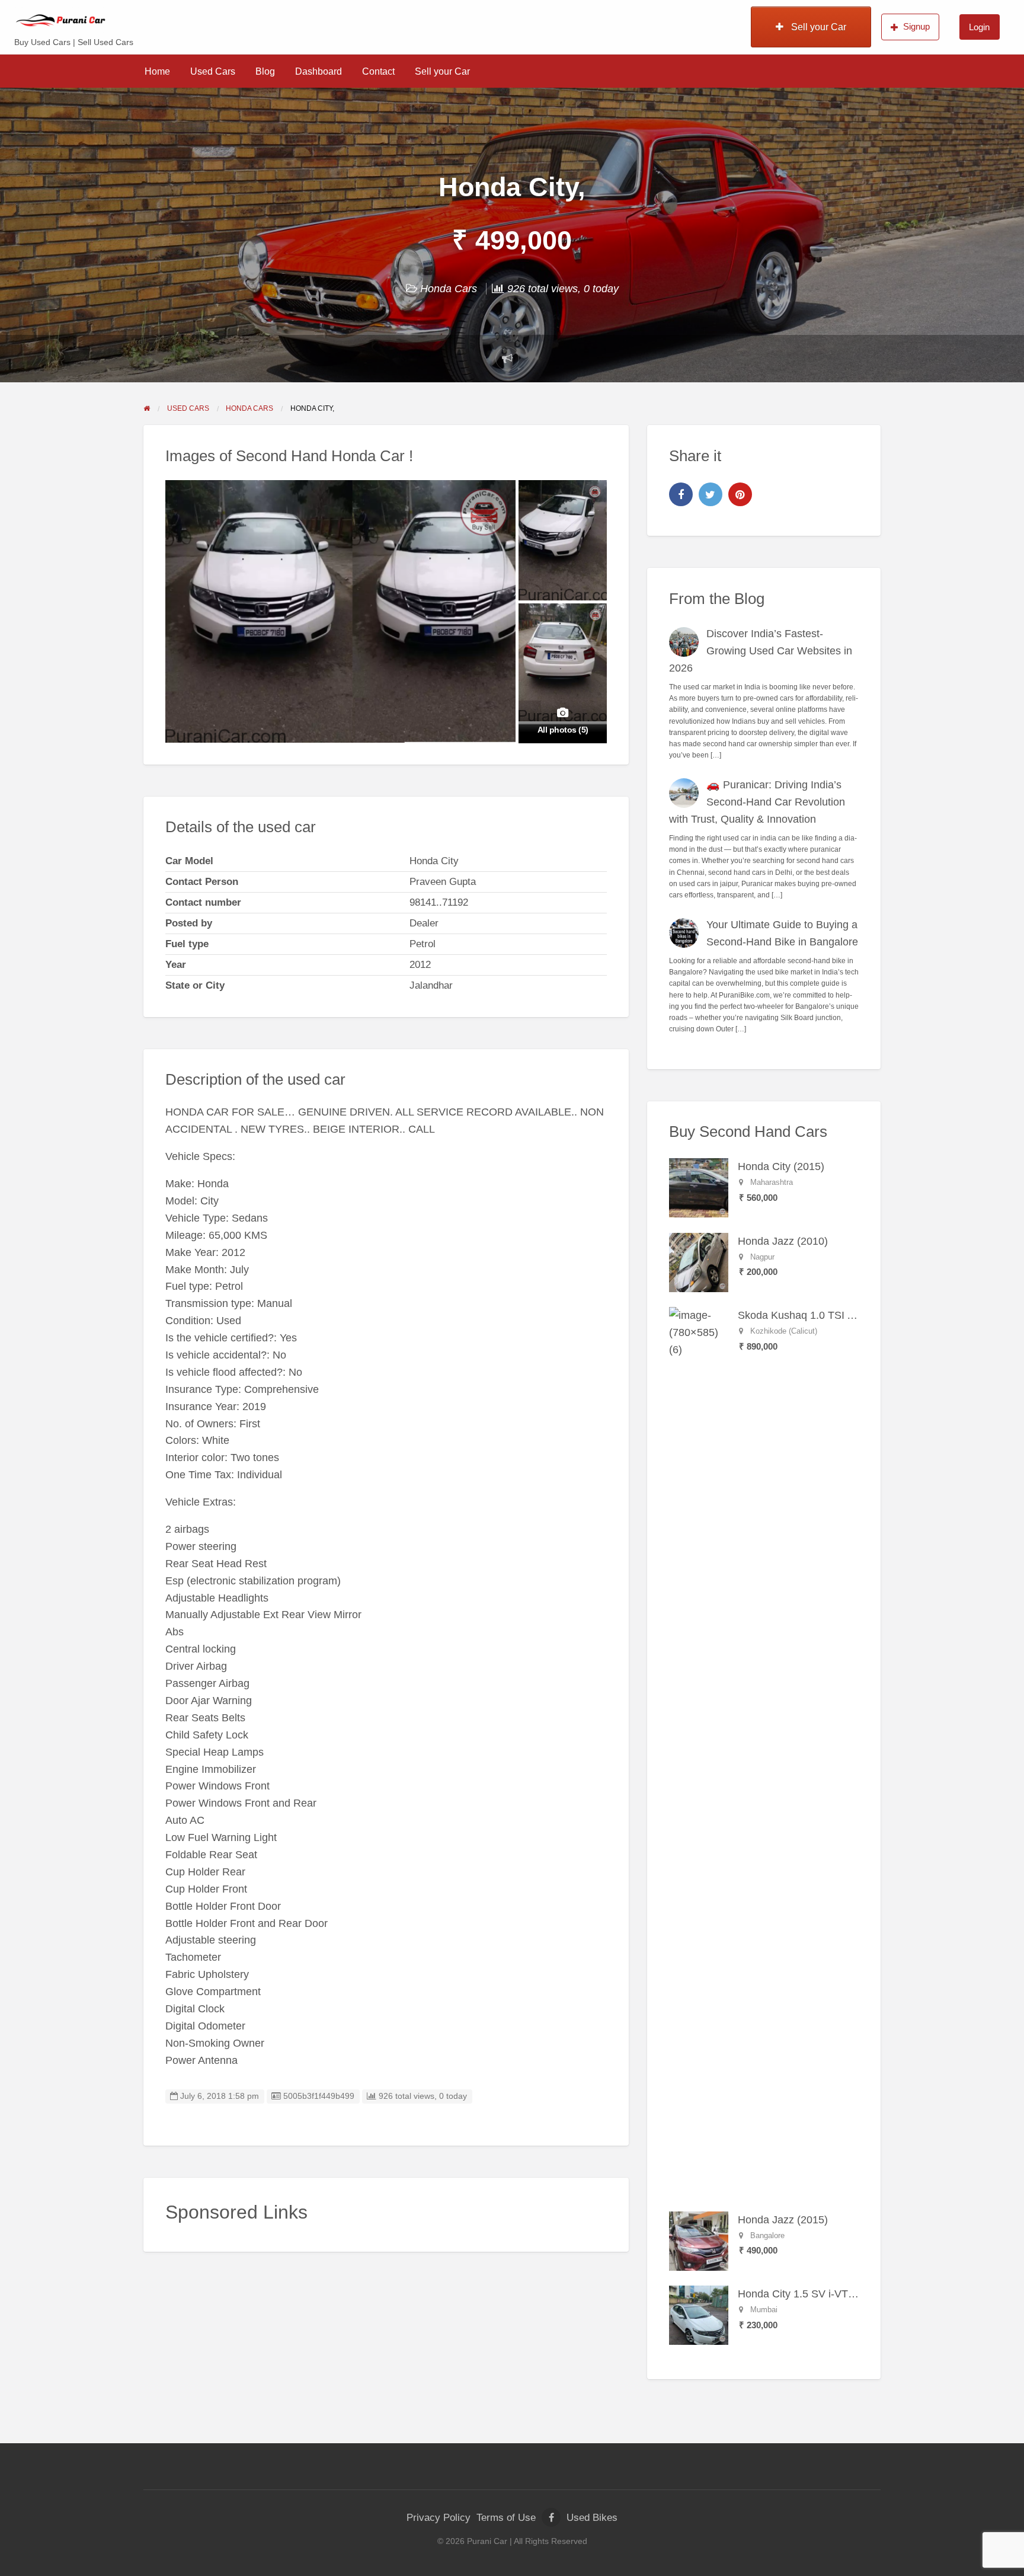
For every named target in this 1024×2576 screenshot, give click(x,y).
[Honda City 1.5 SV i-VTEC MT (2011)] (699, 2315)
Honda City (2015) (781, 1166)
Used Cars (213, 71)
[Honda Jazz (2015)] (699, 2241)
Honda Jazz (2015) (783, 2220)
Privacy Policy (439, 2518)
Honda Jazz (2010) (783, 1241)
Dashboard (319, 71)
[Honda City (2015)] (699, 1187)
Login (979, 27)
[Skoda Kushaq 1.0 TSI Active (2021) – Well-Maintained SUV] (699, 1751)
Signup (916, 26)
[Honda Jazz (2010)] (699, 1262)
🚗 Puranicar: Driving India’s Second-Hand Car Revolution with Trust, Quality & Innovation (757, 802)
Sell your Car (817, 27)
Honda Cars (449, 289)
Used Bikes (592, 2518)
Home (157, 71)
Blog (265, 71)
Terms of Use (506, 2518)
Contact (378, 71)
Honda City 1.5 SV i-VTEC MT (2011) (826, 2294)
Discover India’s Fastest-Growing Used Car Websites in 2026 (761, 651)
